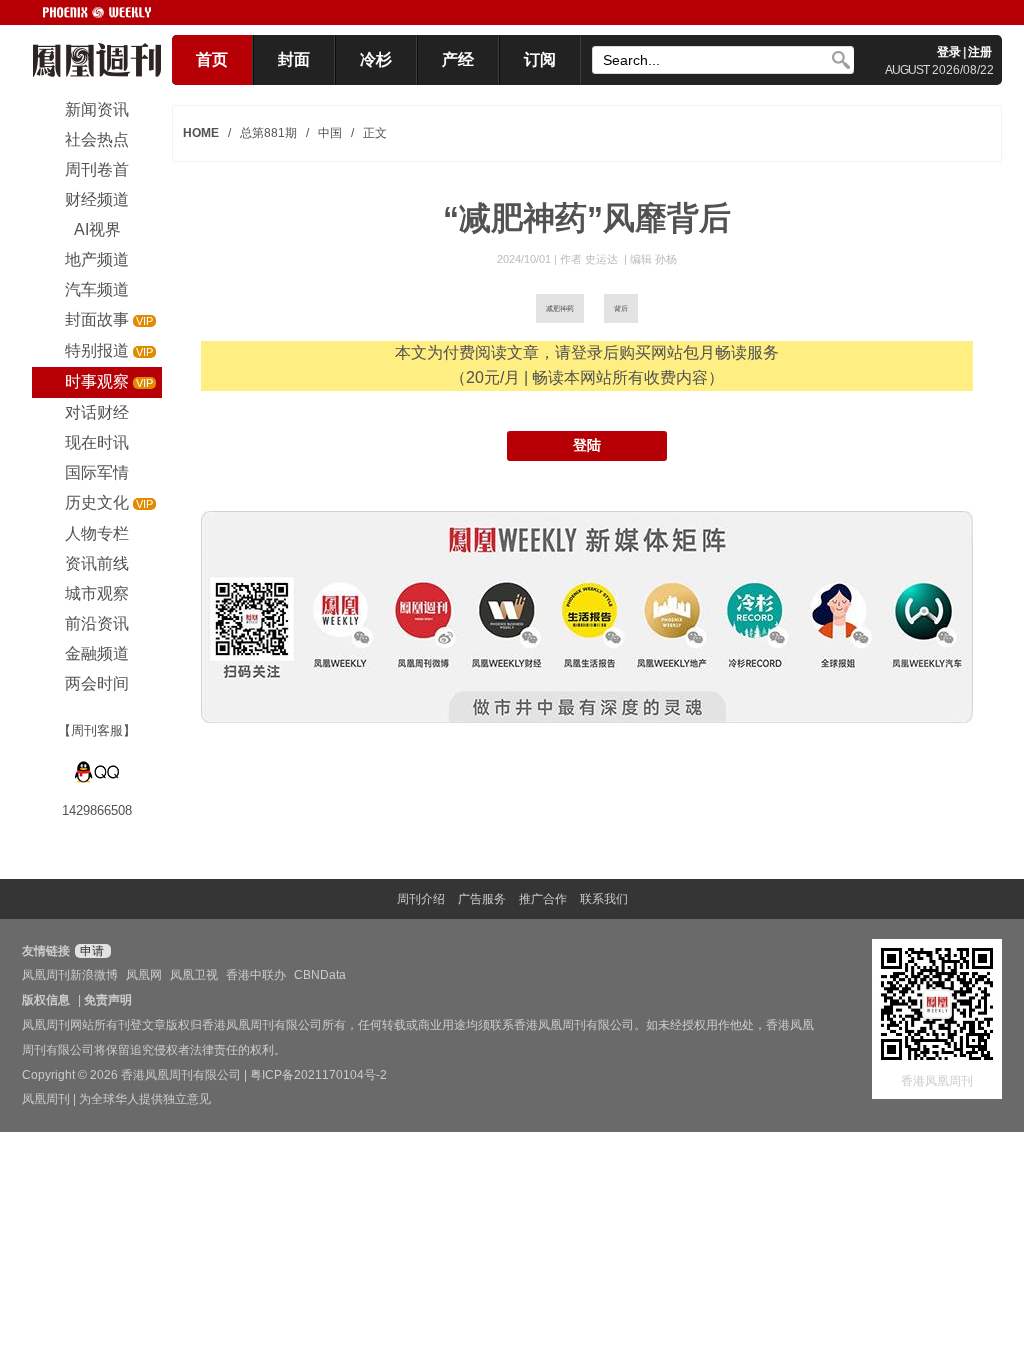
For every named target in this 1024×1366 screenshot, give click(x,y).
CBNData (320, 975)
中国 (330, 133)
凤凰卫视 (194, 975)
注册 (980, 52)
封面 (294, 59)
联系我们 (604, 899)
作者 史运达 (590, 259)
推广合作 (543, 899)
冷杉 (376, 59)
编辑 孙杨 (653, 259)
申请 (90, 951)
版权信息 (46, 1000)
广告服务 (482, 899)
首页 (212, 59)
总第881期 (268, 133)
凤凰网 (144, 975)
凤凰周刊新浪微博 (70, 975)
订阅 (540, 59)
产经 (458, 59)
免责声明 (108, 1000)
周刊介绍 (421, 899)
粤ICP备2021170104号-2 (318, 1075)
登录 (949, 52)
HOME (201, 133)
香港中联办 (256, 975)
